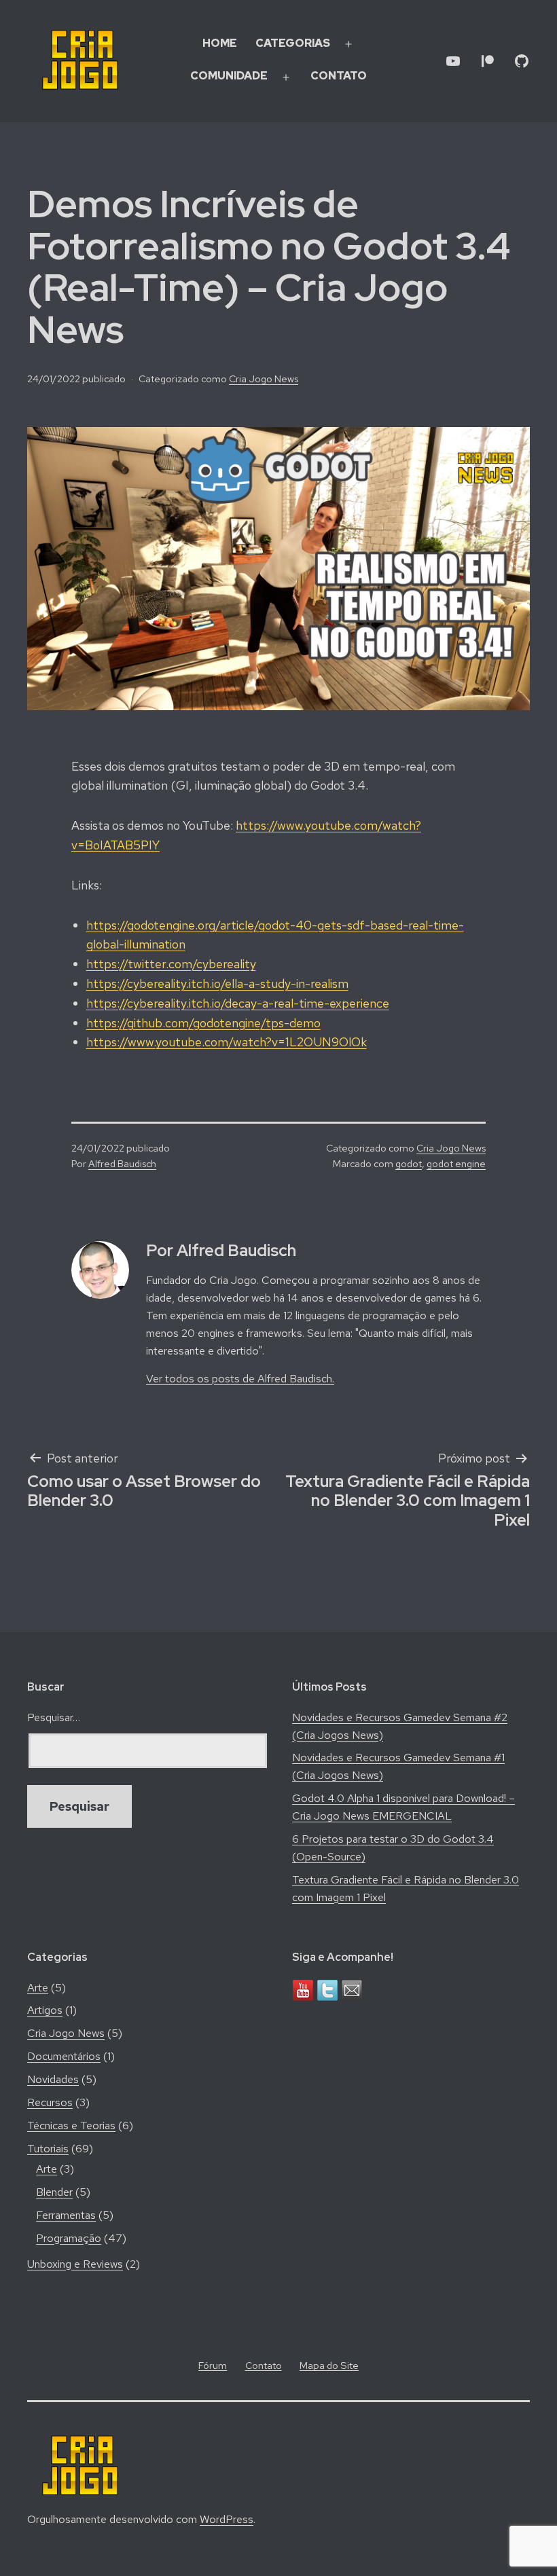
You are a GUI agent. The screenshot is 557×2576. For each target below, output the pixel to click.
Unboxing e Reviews (75, 2264)
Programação (69, 2238)
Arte (38, 1988)
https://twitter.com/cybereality (171, 964)
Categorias (293, 43)
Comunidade (229, 76)
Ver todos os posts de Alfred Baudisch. (240, 1379)
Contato (339, 76)
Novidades (53, 2079)
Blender (54, 2192)
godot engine (456, 1163)
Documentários (64, 2056)
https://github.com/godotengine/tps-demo (203, 1023)
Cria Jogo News (264, 379)
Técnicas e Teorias (71, 2126)
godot (409, 1163)
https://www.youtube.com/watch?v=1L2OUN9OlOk (227, 1042)
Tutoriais (48, 2149)
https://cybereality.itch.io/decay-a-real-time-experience (238, 1003)
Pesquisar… (54, 1717)
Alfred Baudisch (122, 1163)
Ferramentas (66, 2215)
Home (220, 43)
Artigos (45, 2010)
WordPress (227, 2519)
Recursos (50, 2102)
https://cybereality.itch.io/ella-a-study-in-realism (217, 983)
